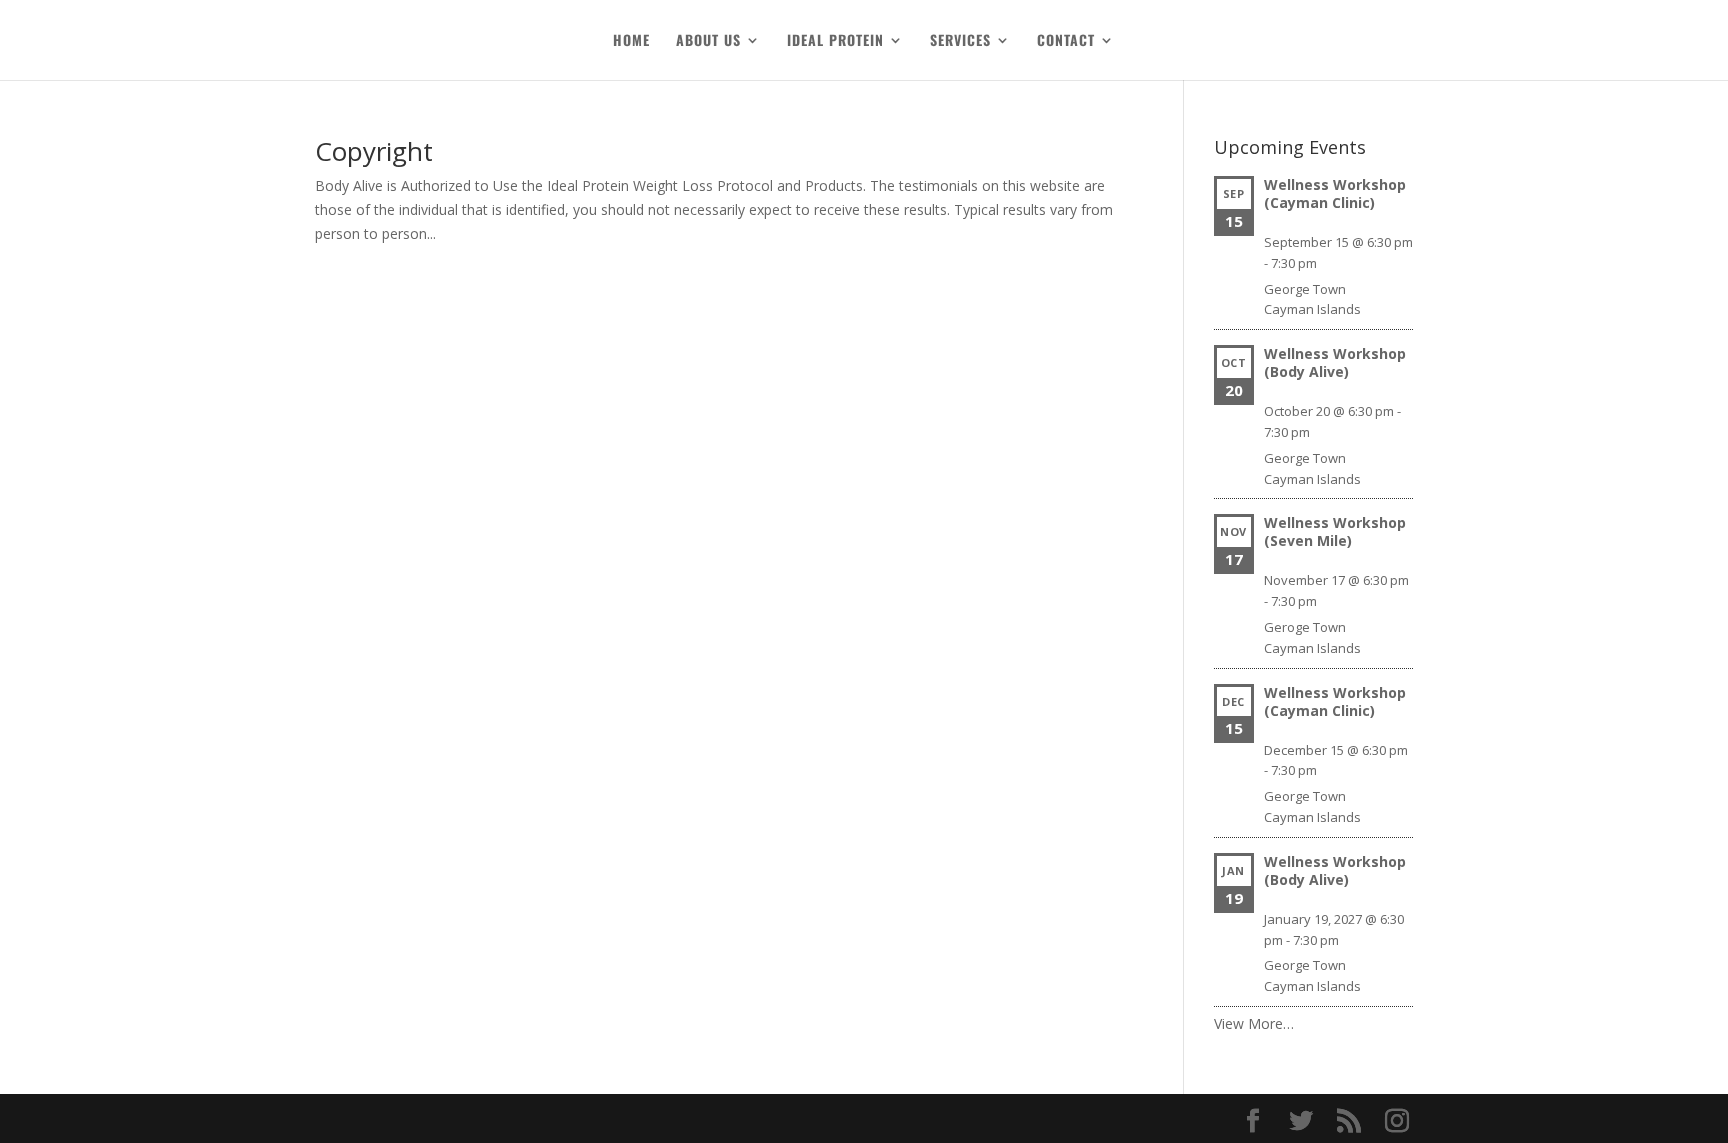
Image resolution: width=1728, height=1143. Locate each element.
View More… (1254, 1023)
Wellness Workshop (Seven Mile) (1335, 531)
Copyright (374, 151)
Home (631, 41)
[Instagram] (1397, 1121)
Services (960, 41)
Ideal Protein (835, 41)
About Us (708, 41)
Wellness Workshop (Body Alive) (1335, 362)
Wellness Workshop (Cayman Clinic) (1335, 193)
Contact (1066, 41)
